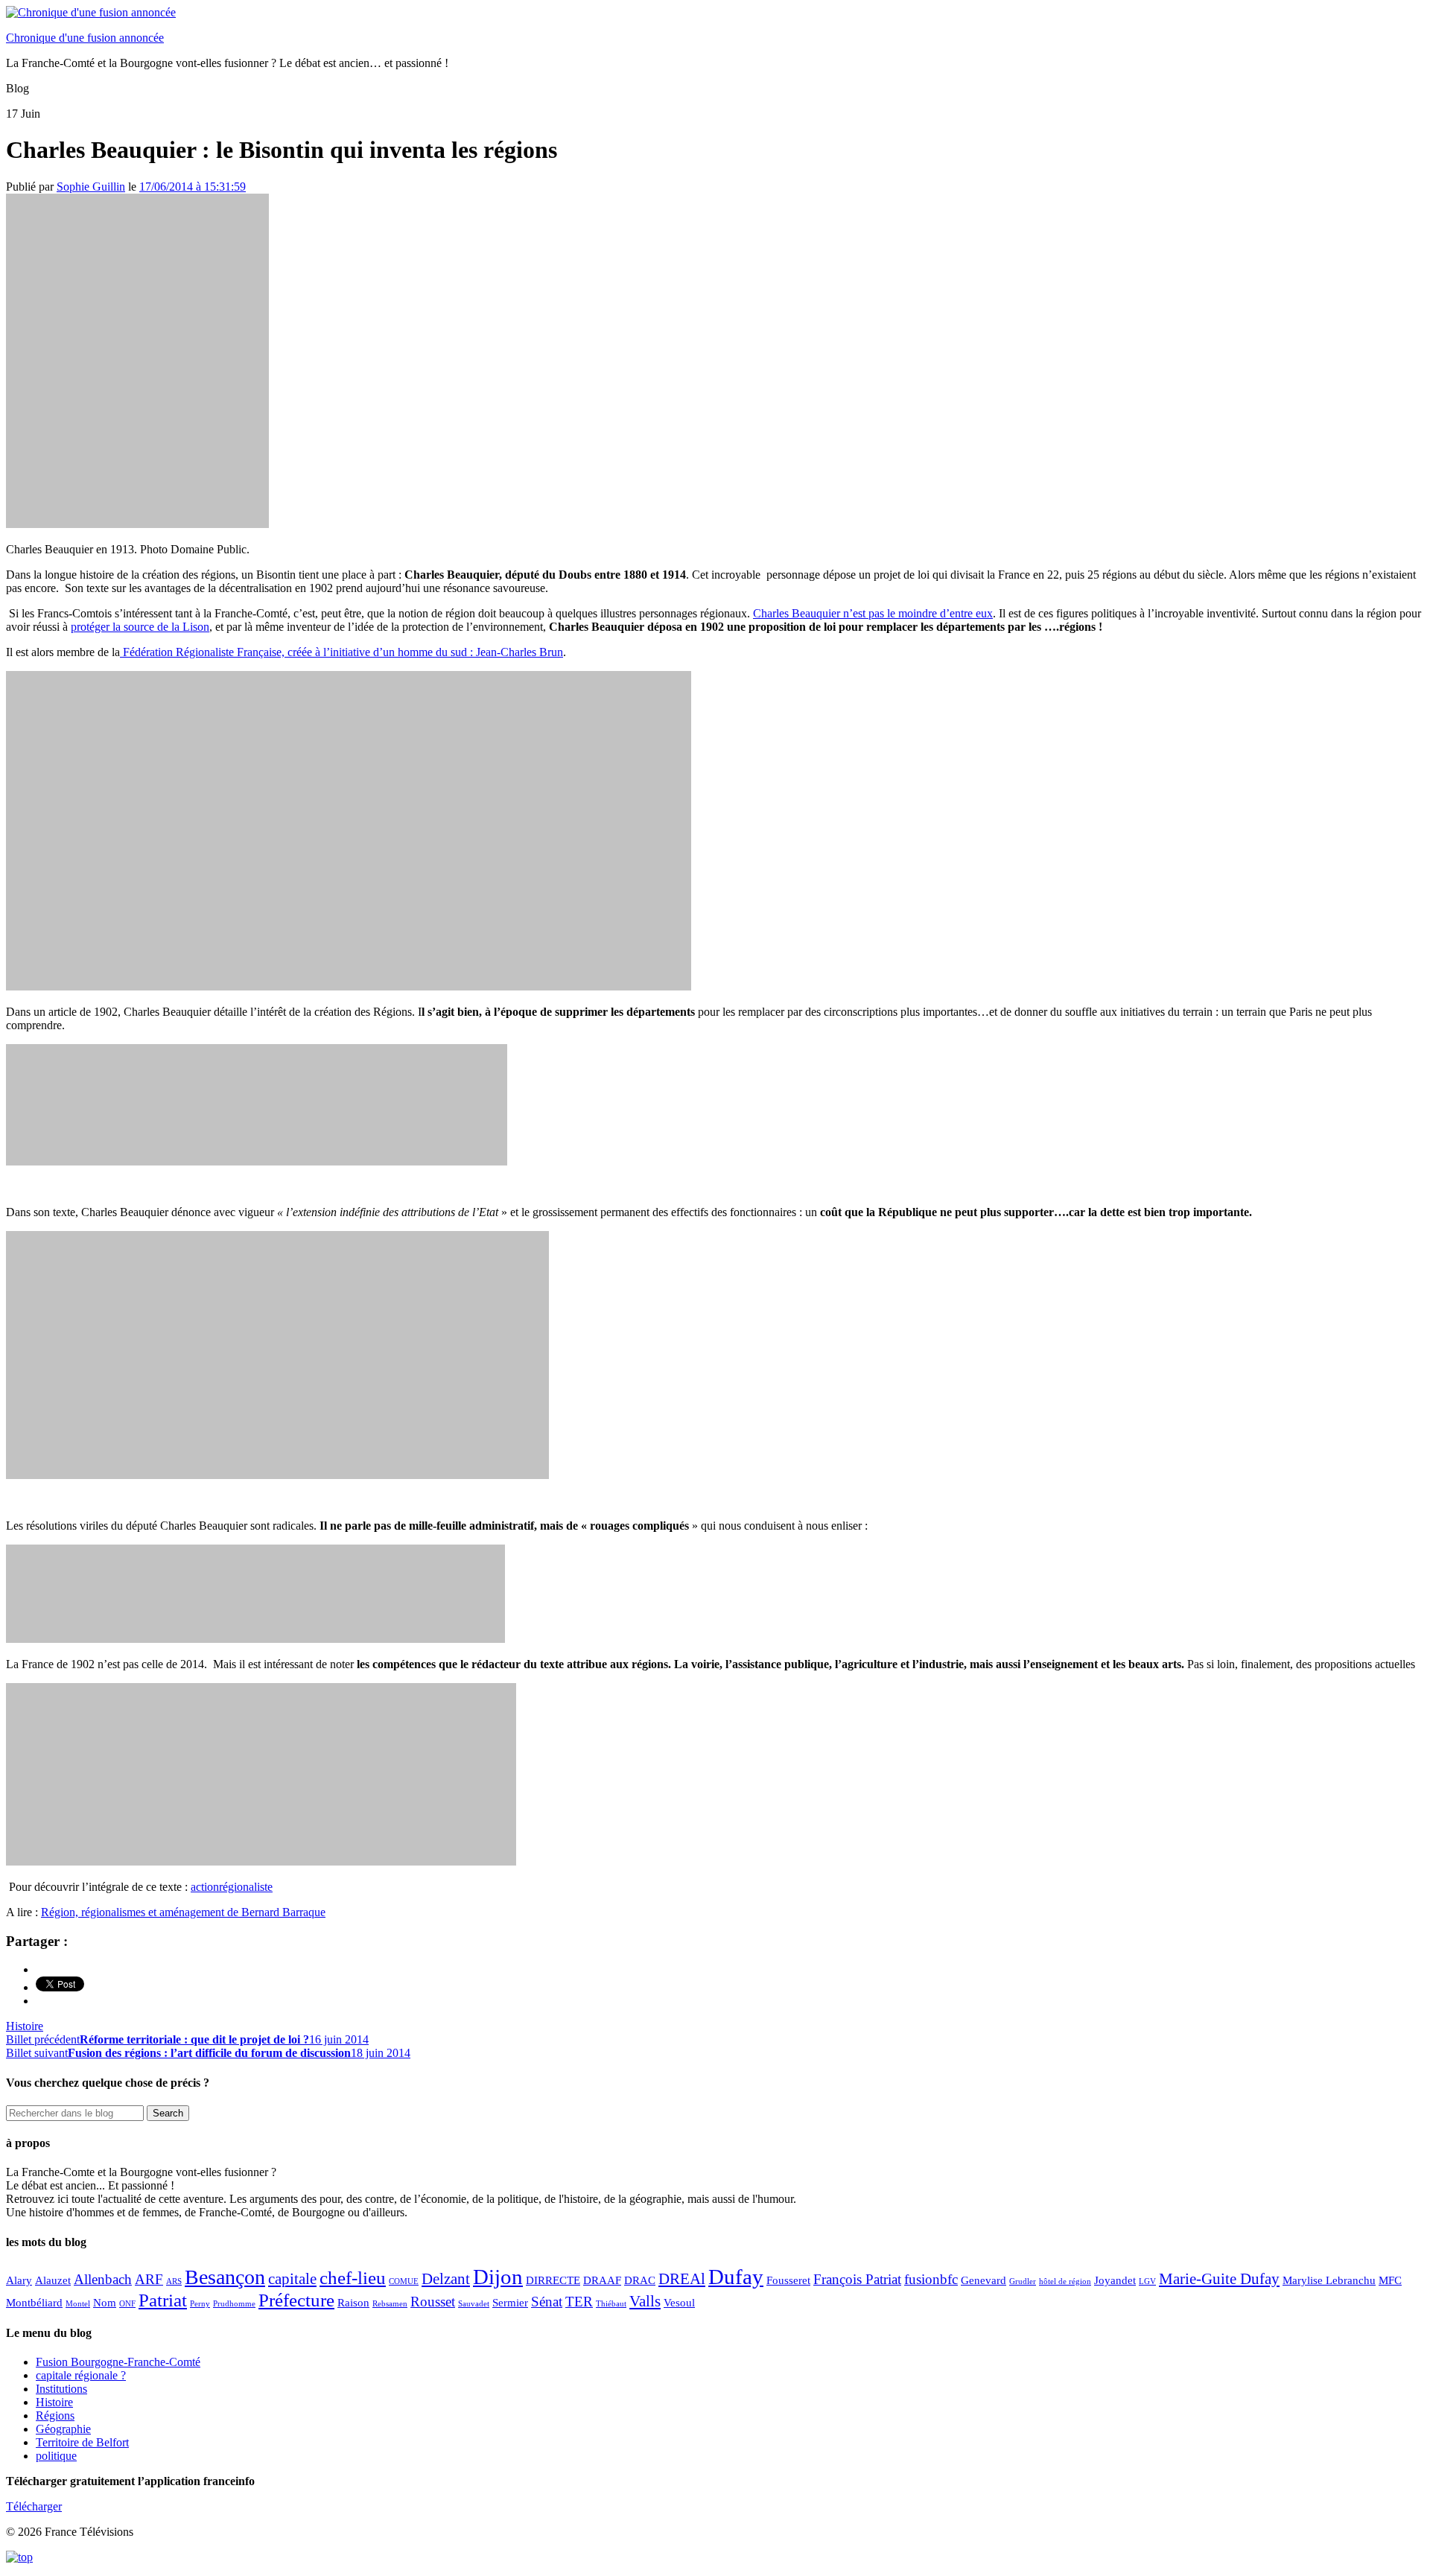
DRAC (640, 2280)
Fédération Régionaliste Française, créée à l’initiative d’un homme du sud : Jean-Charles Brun (341, 652)
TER (579, 2302)
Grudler (1023, 2281)
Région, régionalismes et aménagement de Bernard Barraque (183, 1912)
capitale (292, 2279)
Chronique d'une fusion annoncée (85, 38)
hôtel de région (1065, 2281)
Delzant (446, 2279)
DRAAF (602, 2280)
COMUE (404, 2281)
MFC (1390, 2280)
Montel (78, 2304)
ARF (149, 2279)
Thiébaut (611, 2304)
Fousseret (788, 2280)
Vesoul (679, 2302)
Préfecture (296, 2300)
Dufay (736, 2277)
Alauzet (53, 2280)
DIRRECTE (553, 2280)
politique (56, 2456)
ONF (127, 2304)
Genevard (983, 2280)
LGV (1147, 2281)
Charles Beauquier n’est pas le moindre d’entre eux (873, 613)
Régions (55, 2416)
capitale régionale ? (81, 2375)
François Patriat (857, 2279)
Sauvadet (474, 2304)
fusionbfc (931, 2279)
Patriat (163, 2300)
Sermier (510, 2302)
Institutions (61, 2389)
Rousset (433, 2302)
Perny (200, 2304)
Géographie (63, 2429)
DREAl (682, 2279)
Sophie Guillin (91, 187)
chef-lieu (353, 2277)
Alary (19, 2280)
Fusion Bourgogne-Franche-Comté (118, 2362)
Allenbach (103, 2279)
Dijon (498, 2277)
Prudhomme (234, 2304)
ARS (174, 2281)
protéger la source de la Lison (140, 627)
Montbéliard (34, 2302)
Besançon (225, 2277)
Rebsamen (390, 2304)
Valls (645, 2301)
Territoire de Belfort (82, 2442)
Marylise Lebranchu (1329, 2280)
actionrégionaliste (232, 1887)
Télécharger (34, 2506)
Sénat (547, 2302)
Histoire (25, 2026)
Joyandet (1115, 2280)
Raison (353, 2302)
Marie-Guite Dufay (1219, 2279)
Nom (105, 2302)
